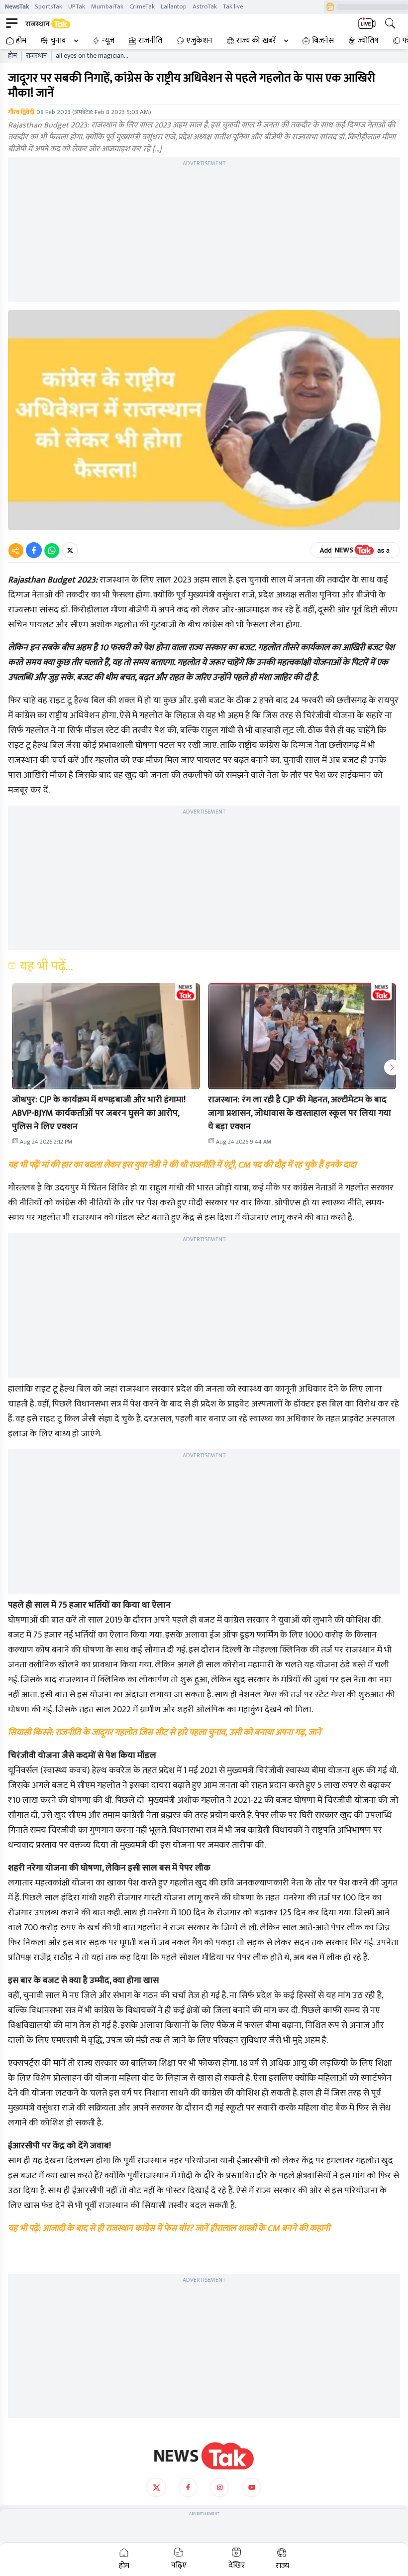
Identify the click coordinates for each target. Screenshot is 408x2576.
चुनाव (58, 41)
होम (21, 41)
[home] (204, 2456)
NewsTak (17, 6)
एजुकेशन (199, 41)
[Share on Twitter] (70, 550)
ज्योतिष (368, 41)
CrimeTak (142, 6)
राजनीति (150, 41)
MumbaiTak (107, 6)
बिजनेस (323, 41)
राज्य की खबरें (256, 41)
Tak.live (233, 6)
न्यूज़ (108, 41)
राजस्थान (36, 56)
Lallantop (174, 6)
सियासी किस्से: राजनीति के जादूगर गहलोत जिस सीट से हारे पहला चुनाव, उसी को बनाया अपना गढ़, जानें (164, 1733)
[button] (106, 1036)
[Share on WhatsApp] (52, 550)
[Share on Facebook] (34, 550)
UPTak (77, 6)
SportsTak (49, 6)
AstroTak (205, 6)
